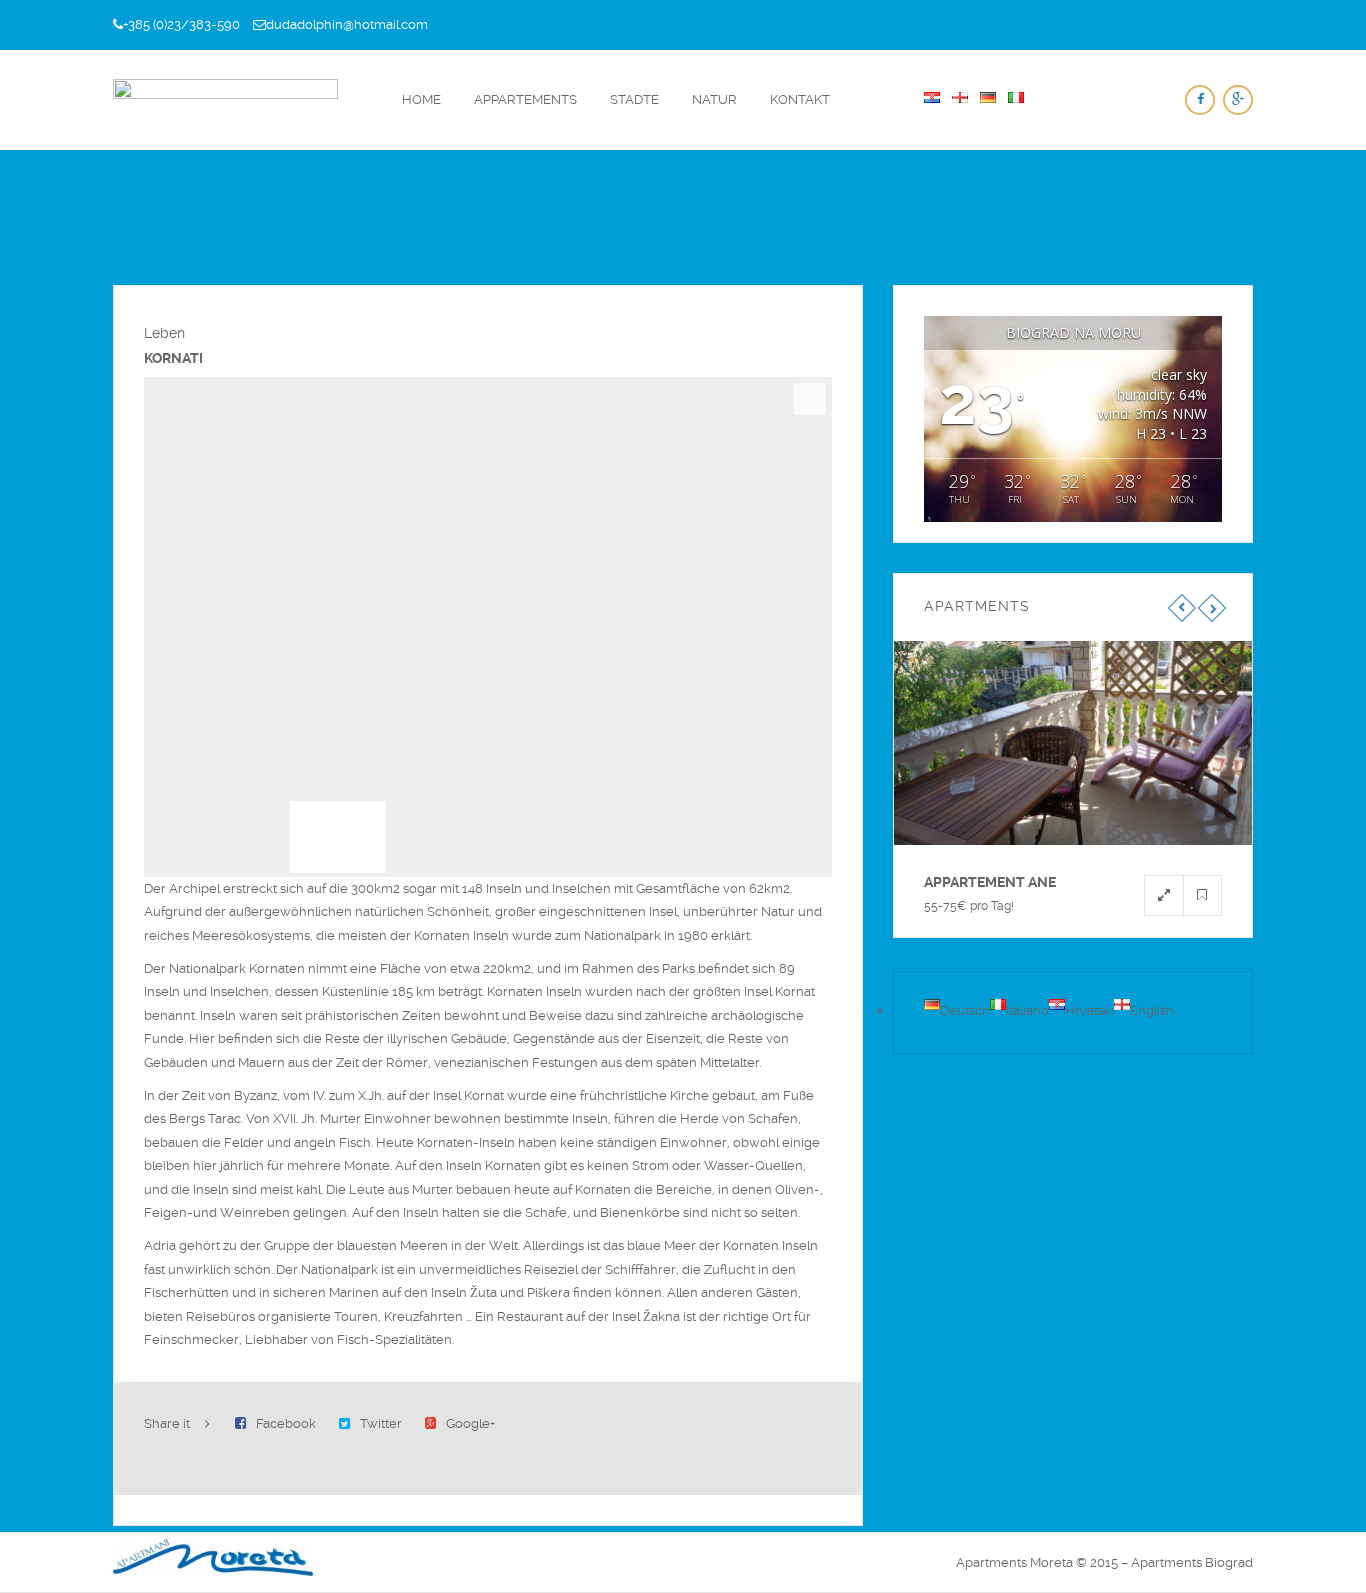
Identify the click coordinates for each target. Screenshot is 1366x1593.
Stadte (634, 99)
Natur (714, 99)
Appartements (525, 99)
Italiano (1027, 1010)
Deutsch (965, 1010)
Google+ (470, 1423)
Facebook (286, 1423)
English (1152, 1010)
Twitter (381, 1423)
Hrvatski (1089, 1010)
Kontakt (800, 99)
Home (421, 99)
